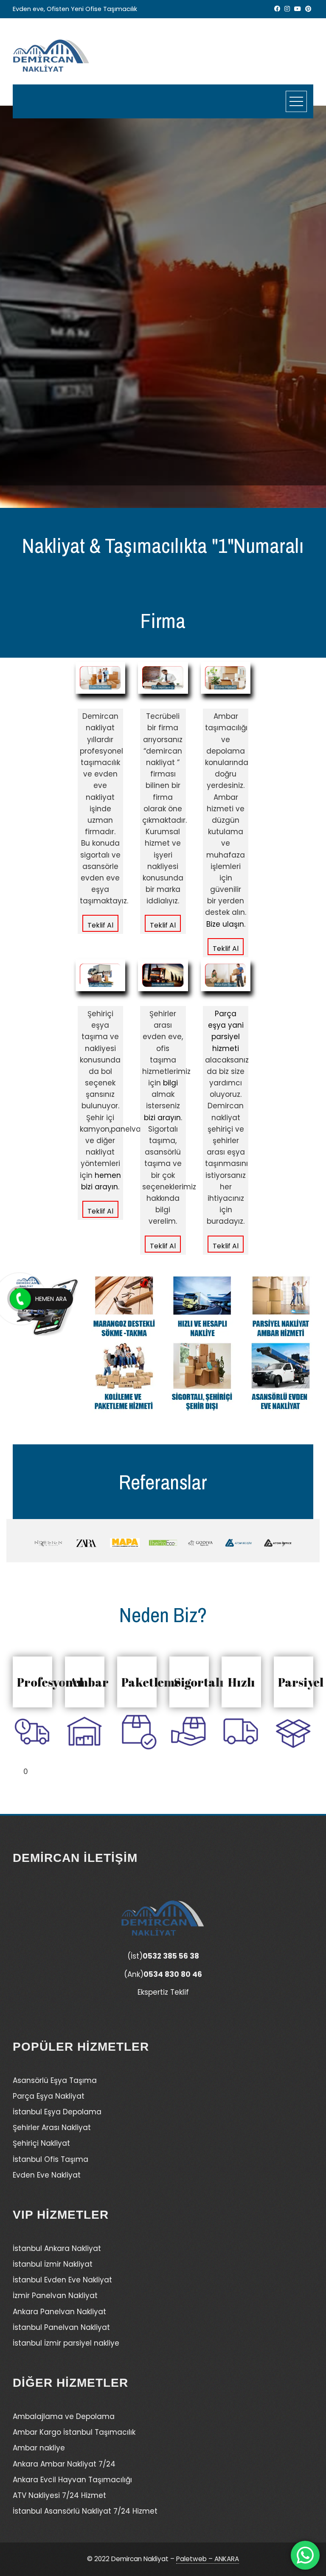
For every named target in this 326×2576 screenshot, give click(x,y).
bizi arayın (162, 1118)
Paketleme (151, 1682)
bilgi (170, 1083)
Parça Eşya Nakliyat (49, 2096)
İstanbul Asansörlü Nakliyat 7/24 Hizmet (85, 2511)
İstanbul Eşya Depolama (57, 2112)
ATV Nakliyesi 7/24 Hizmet (59, 2495)
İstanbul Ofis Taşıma (51, 2159)
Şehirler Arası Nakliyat (52, 2128)
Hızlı (241, 1682)
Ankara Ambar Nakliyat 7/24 (64, 2464)
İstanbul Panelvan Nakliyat (61, 2327)
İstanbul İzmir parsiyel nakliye (66, 2343)
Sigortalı (198, 1682)
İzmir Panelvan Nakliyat (55, 2296)
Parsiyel (301, 1682)
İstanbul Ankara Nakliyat (57, 2248)
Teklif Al (100, 925)
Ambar (89, 1682)
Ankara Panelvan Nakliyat (59, 2312)
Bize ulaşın (225, 924)
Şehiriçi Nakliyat (41, 2143)
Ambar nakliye (39, 2448)
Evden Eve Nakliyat (47, 2175)
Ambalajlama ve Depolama (64, 2416)
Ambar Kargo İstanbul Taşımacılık (74, 2432)
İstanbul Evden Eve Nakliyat (62, 2280)
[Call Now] (20, 1299)
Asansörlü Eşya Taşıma (55, 2080)
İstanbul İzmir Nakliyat (53, 2264)
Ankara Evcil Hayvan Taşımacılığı (72, 2480)
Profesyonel (50, 1682)
